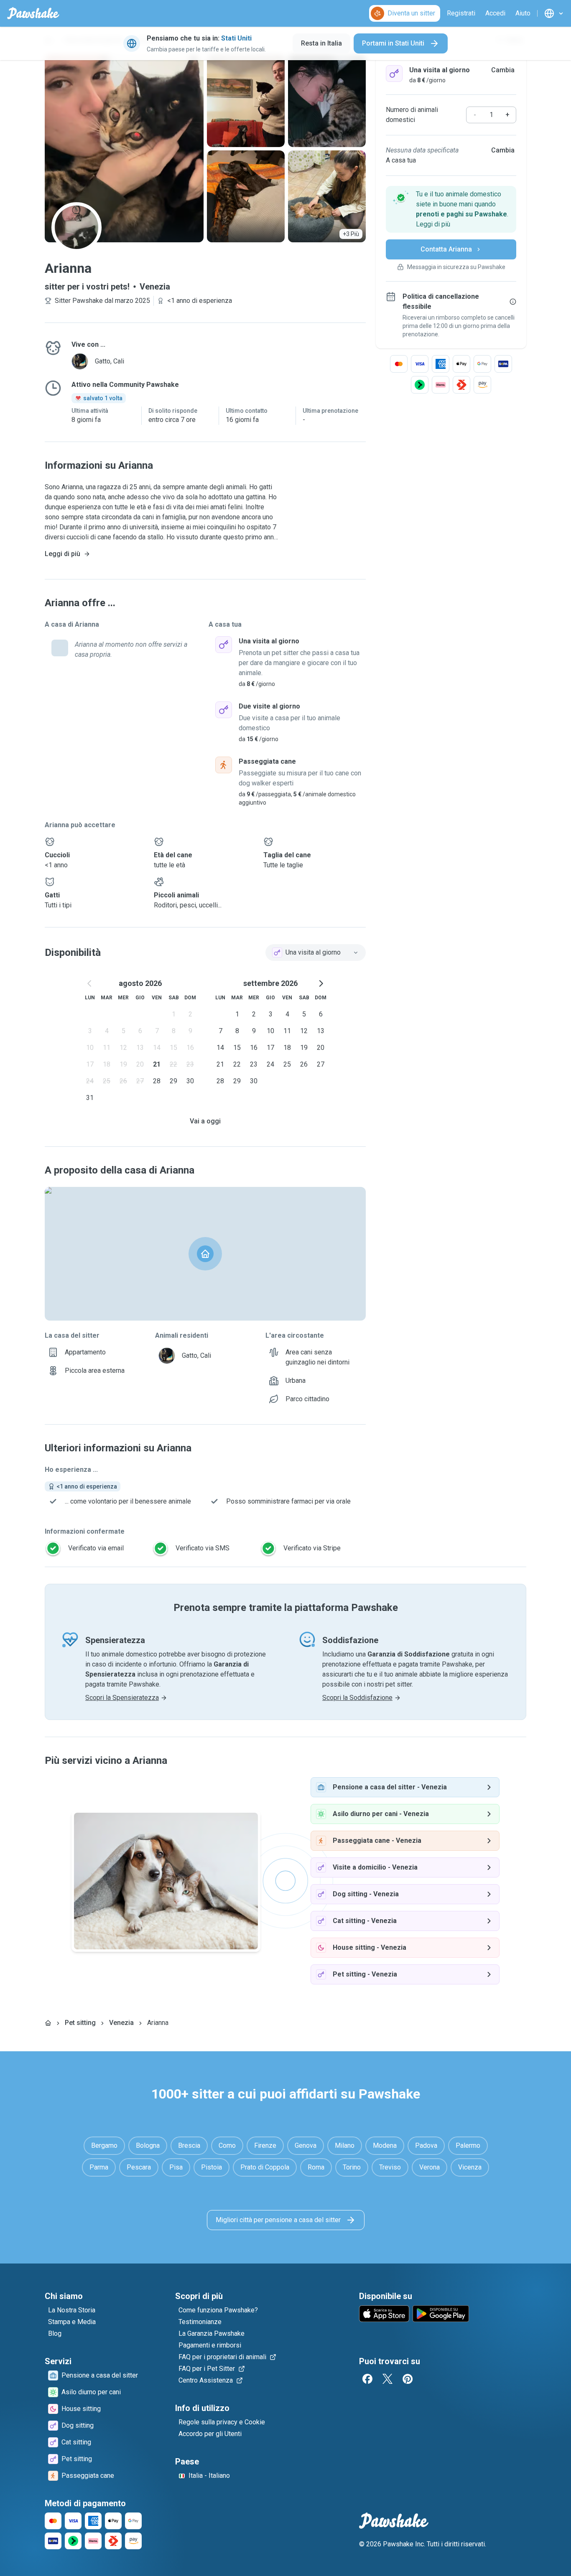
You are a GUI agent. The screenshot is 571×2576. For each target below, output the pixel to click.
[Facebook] (367, 2379)
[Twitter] (387, 2379)
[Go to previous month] (90, 983)
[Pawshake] (33, 13)
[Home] (48, 2023)
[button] (451, 209)
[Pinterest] (408, 2379)
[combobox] (316, 953)
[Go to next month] (321, 983)
